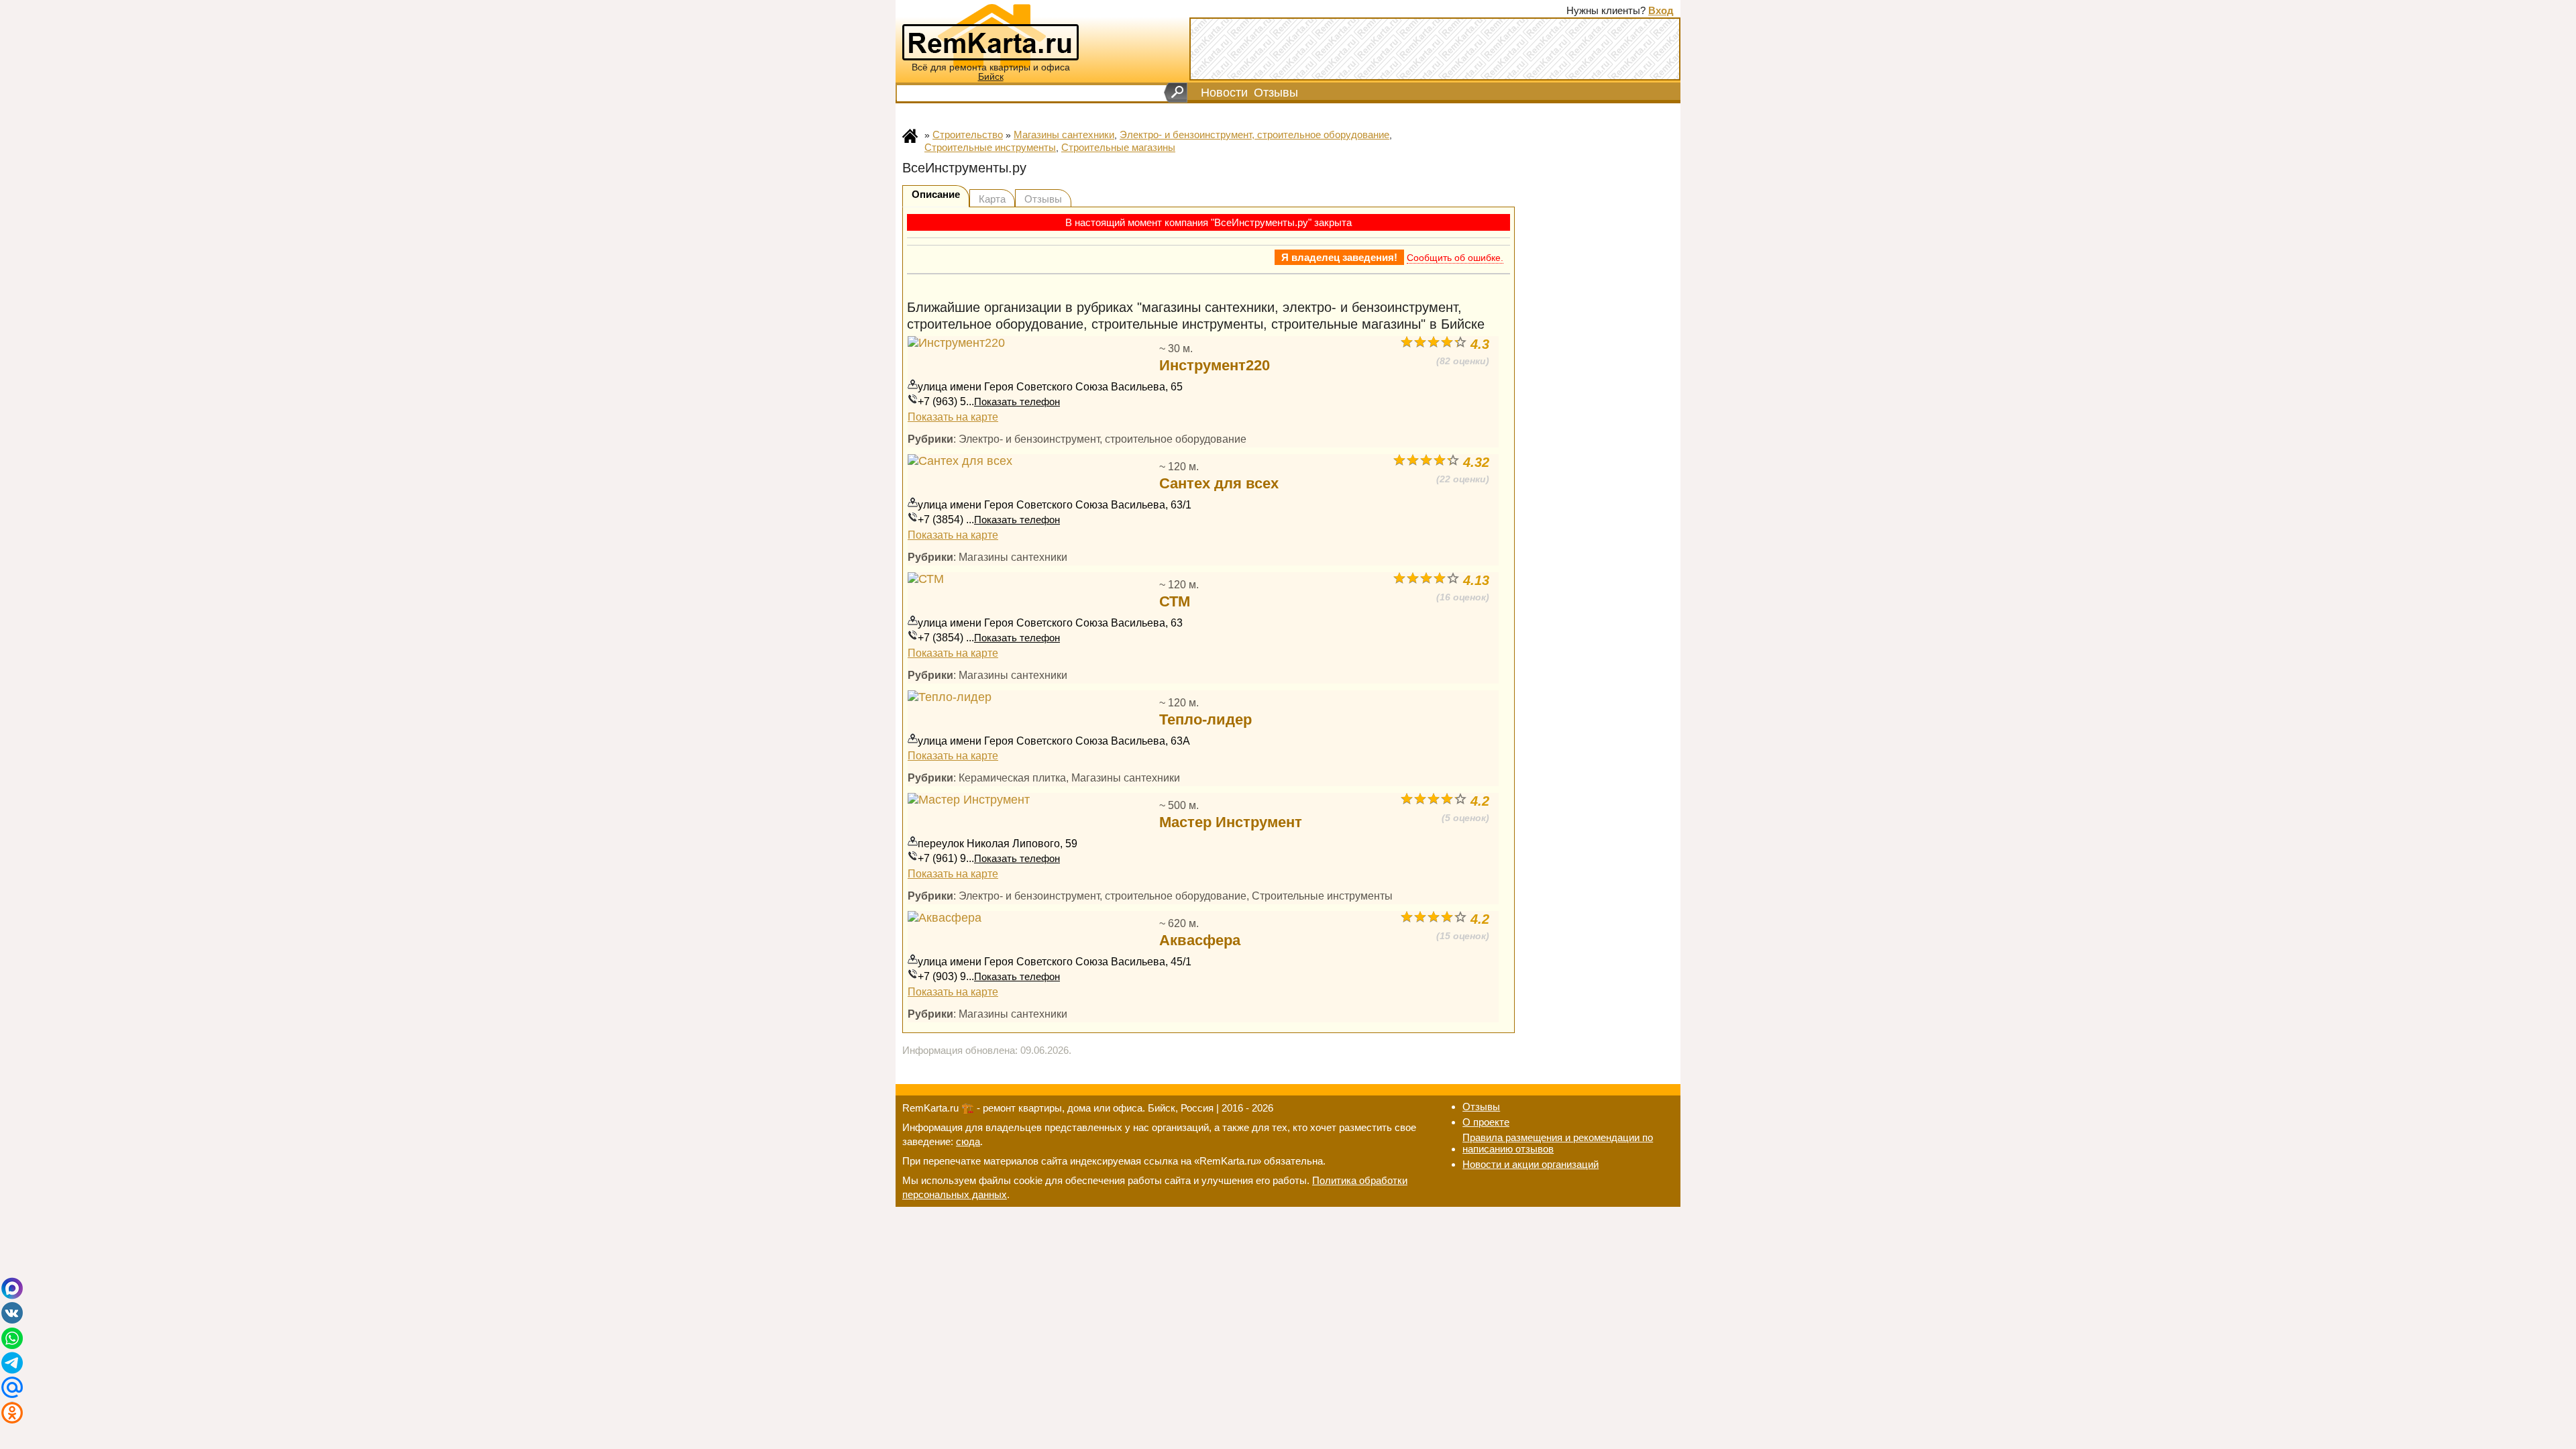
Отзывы (1276, 93)
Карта (992, 199)
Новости (1224, 93)
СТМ (1175, 601)
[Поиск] (1176, 93)
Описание (936, 194)
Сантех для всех (1219, 483)
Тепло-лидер (1205, 719)
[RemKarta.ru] (990, 35)
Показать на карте (953, 417)
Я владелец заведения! (1339, 257)
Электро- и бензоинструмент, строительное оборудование (1254, 135)
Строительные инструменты (990, 147)
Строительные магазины (1118, 147)
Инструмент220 (1215, 365)
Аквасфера (1200, 940)
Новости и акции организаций (1531, 1164)
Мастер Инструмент (1231, 822)
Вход (1661, 10)
